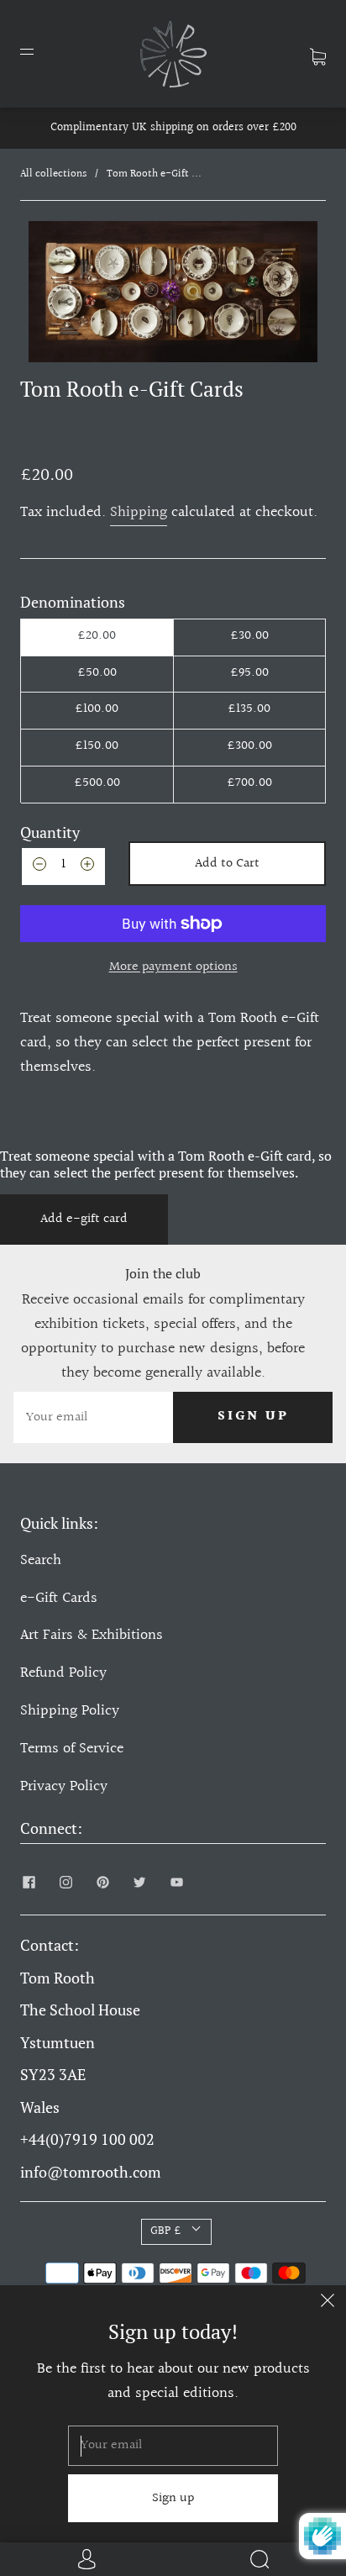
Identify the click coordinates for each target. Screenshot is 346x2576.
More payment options (173, 967)
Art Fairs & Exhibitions (92, 1635)
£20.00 (97, 636)
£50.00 (97, 673)
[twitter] (139, 1883)
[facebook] (29, 1883)
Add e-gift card (84, 1219)
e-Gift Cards (59, 1598)
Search (41, 1560)
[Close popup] (328, 2304)
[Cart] (318, 53)
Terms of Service (72, 1749)
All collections (53, 174)
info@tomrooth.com (91, 2172)
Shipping (139, 512)
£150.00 (97, 746)
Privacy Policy (64, 1786)
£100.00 (97, 709)
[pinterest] (102, 1883)
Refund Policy (63, 1673)
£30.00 (249, 636)
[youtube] (176, 1883)
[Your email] (93, 1417)
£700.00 (249, 783)
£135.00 (249, 709)
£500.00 (97, 783)
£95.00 (249, 673)
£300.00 (249, 746)
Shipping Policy (70, 1711)
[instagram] (66, 1883)
